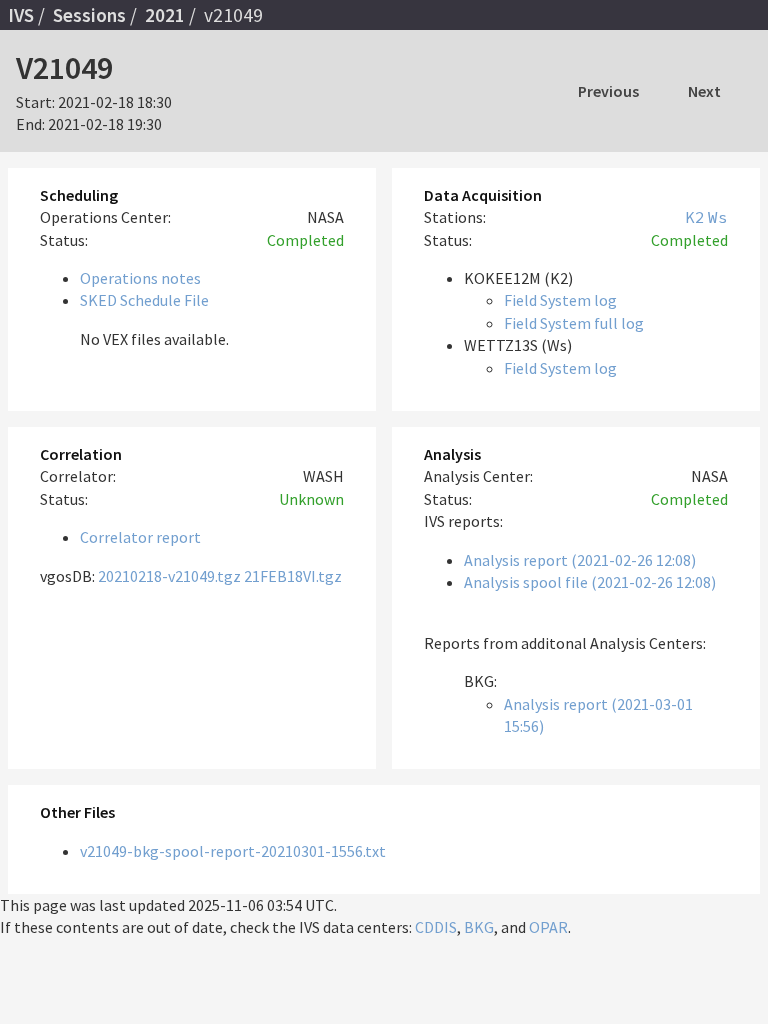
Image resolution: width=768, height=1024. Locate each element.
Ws (718, 217)
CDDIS (436, 927)
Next (704, 91)
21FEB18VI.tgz (293, 576)
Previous (608, 91)
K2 (695, 217)
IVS (21, 15)
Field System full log (574, 323)
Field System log (560, 300)
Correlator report (140, 537)
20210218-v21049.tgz (169, 576)
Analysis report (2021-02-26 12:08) (580, 560)
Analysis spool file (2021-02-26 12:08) (590, 582)
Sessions (89, 15)
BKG (479, 927)
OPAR (548, 927)
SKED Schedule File (144, 300)
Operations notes (140, 278)
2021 (165, 15)
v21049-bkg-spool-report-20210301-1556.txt (233, 851)
